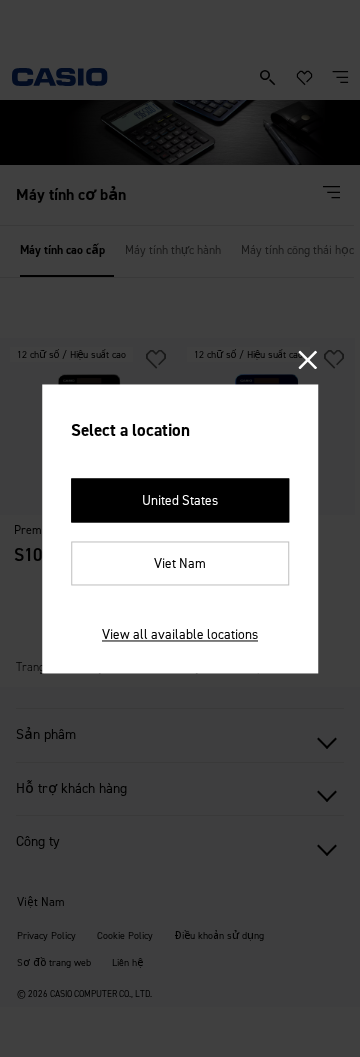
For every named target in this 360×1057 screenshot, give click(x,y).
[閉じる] (308, 361)
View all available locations (180, 634)
